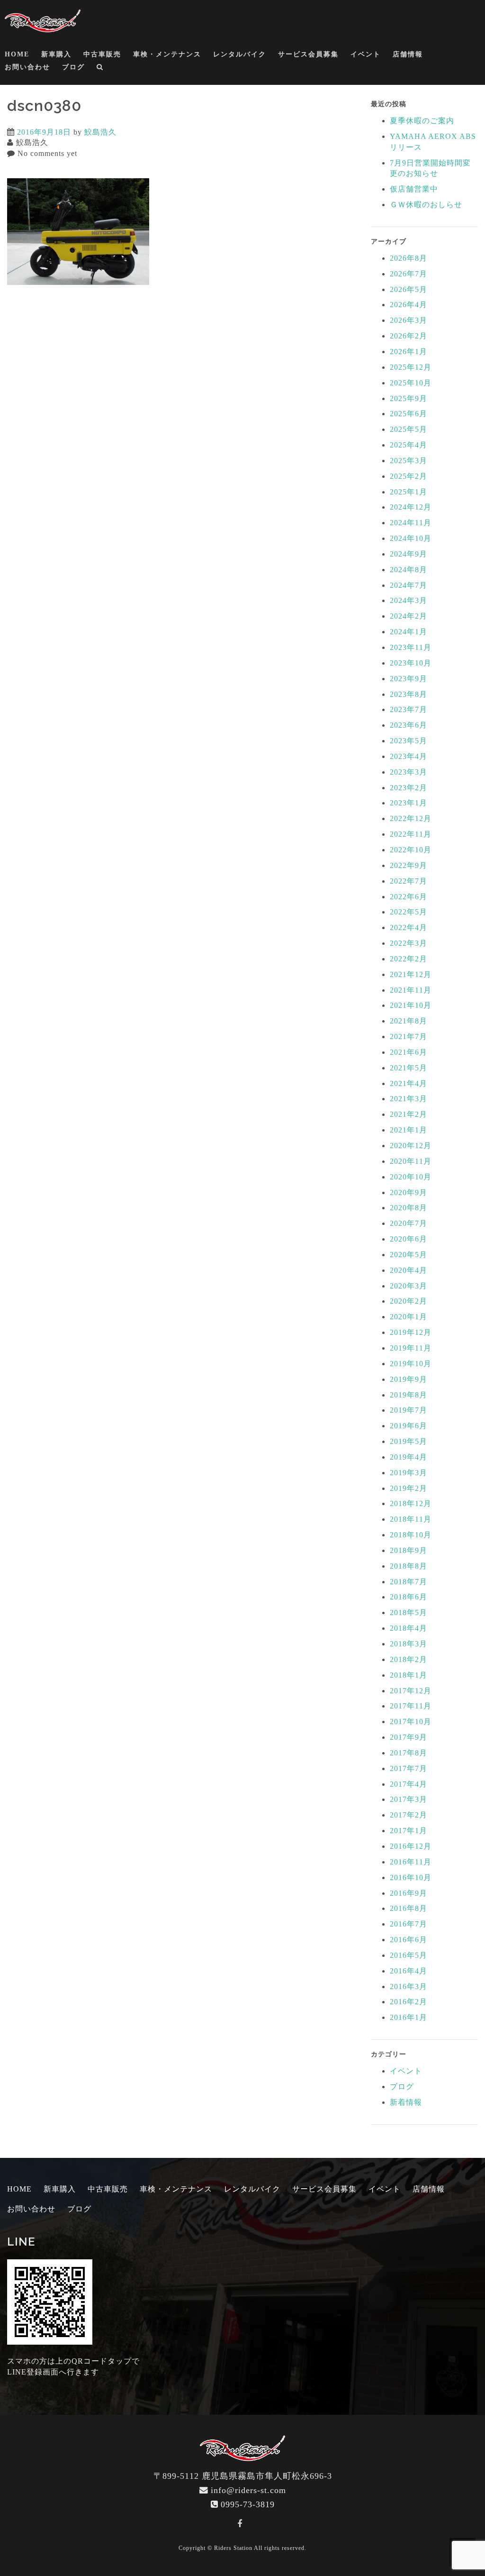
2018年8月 (409, 1566)
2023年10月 (411, 663)
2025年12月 (411, 367)
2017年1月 (409, 1831)
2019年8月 (409, 1395)
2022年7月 (409, 881)
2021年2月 (409, 1114)
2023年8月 (409, 694)
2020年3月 (409, 1286)
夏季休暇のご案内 (422, 121)
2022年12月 (411, 818)
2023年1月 (409, 803)
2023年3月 (409, 772)
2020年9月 (409, 1192)
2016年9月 (409, 1893)
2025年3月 (409, 461)
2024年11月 (411, 523)
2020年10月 (411, 1177)
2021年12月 (411, 974)
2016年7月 (409, 1924)
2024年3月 (409, 600)
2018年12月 (411, 1503)
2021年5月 (409, 1068)
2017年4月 (409, 1784)
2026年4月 (409, 305)
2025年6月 (409, 414)
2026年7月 (409, 274)
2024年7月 (409, 585)
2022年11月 (411, 834)
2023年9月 (409, 679)
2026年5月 (409, 289)
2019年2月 (409, 1488)
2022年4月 (409, 927)
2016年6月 (409, 1940)
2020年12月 (411, 1146)
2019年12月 (411, 1332)
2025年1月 (409, 492)
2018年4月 (409, 1628)
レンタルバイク (240, 54)
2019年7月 (409, 1410)
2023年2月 (409, 788)
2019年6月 (409, 1426)
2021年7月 (409, 1037)
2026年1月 (409, 352)
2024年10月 (411, 538)
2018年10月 (411, 1535)
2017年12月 (411, 1691)
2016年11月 (411, 1862)
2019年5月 (409, 1441)
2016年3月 (409, 1987)
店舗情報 (408, 54)
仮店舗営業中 (414, 189)
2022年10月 (411, 850)
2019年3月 (409, 1473)
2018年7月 (409, 1582)
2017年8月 (409, 1753)
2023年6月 (409, 725)
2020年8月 (409, 1208)
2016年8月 (409, 1908)
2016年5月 (409, 1955)
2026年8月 (409, 258)
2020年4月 (409, 1270)
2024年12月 (411, 507)
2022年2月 (409, 959)
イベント (366, 54)
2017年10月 (411, 1722)
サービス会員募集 (308, 54)
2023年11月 (411, 647)
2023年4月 (409, 756)
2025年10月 (411, 383)
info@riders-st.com (248, 2490)
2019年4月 (409, 1457)
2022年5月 (409, 912)
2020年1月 (409, 1317)
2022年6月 (409, 897)
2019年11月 (411, 1348)
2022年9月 (409, 865)
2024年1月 (409, 632)
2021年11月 (411, 990)
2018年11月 (411, 1519)
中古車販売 (102, 54)
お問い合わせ (27, 67)
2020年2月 (409, 1301)
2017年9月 (409, 1737)
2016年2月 (409, 2002)
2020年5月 (409, 1255)
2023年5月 (409, 741)
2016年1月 (409, 2017)
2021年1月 (409, 1130)
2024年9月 (409, 554)
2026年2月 (409, 336)
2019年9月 (409, 1379)
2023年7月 (409, 709)
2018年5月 (409, 1612)
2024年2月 (409, 616)
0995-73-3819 (248, 2504)
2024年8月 (409, 570)
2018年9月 (409, 1550)
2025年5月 (409, 429)
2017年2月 (409, 1815)
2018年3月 (409, 1644)
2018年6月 (409, 1597)
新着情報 (406, 2102)
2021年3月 (409, 1099)
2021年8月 (409, 1021)
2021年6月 (409, 1052)
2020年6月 (409, 1239)
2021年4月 (409, 1083)
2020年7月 (409, 1223)
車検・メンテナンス (167, 54)
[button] (100, 69)
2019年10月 (411, 1364)
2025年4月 (409, 445)
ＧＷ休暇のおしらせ (426, 205)
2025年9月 (409, 398)
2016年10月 (411, 1877)
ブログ (73, 67)
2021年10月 (411, 1005)
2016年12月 (411, 1846)
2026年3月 (409, 320)
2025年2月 (409, 476)
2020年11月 (411, 1161)
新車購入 (56, 54)
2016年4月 (409, 1971)
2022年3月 (409, 943)
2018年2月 (409, 1659)
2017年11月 (411, 1706)
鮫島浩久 (100, 132)
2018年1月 (409, 1675)
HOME (17, 54)
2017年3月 (409, 1799)
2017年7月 (409, 1768)
